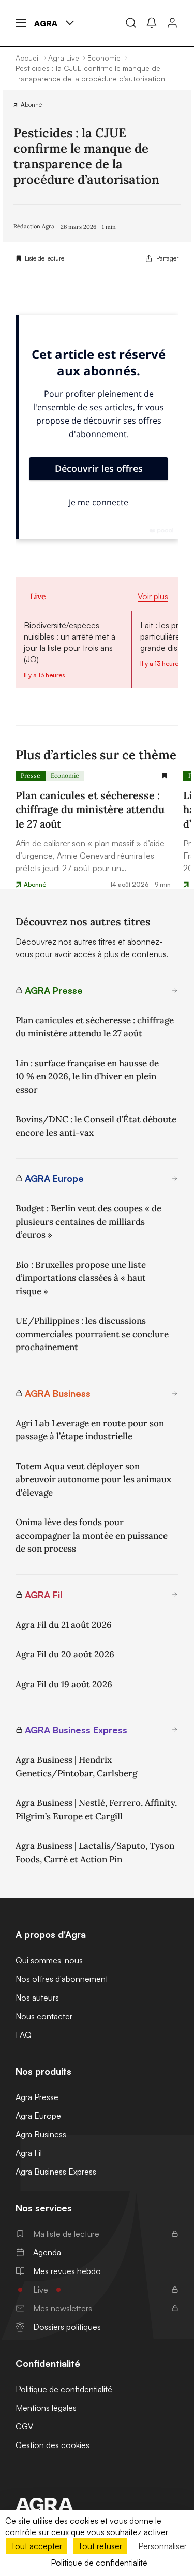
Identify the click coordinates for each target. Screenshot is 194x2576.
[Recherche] (131, 23)
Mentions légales (46, 2408)
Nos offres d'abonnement (62, 1979)
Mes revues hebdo (67, 2271)
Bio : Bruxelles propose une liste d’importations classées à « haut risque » (81, 1278)
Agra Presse (37, 2097)
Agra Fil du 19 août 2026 (64, 1684)
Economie (65, 776)
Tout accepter (36, 2546)
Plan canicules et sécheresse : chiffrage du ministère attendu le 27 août (95, 1027)
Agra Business (41, 2134)
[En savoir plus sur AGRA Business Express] (175, 1730)
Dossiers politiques (67, 2327)
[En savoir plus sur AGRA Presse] (175, 990)
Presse (31, 776)
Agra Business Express (56, 2172)
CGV (24, 2426)
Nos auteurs (37, 1998)
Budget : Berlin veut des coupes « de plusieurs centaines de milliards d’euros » (88, 1221)
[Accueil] (97, 2505)
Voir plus (153, 596)
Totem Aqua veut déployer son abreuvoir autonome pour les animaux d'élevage (93, 1479)
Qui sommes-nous (49, 1960)
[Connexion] (172, 23)
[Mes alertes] (152, 23)
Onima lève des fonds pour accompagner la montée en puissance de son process (92, 1535)
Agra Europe (38, 2116)
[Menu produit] (70, 23)
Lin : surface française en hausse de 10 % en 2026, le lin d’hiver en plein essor (87, 1076)
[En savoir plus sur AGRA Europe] (175, 1178)
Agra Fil (29, 2153)
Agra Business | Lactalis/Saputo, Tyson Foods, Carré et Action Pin (95, 1853)
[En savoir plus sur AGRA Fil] (175, 1595)
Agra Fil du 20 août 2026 (65, 1654)
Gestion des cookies (53, 2445)
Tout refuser (100, 2546)
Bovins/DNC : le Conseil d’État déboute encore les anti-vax (96, 1126)
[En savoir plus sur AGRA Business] (175, 1393)
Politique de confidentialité (64, 2389)
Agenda (47, 2252)
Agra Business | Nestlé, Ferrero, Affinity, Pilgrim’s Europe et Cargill (96, 1810)
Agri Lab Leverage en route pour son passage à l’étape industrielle (90, 1430)
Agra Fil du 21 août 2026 (64, 1625)
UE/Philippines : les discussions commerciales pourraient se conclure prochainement (92, 1334)
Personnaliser (162, 2546)
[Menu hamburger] (21, 23)
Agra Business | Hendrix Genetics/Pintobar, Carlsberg (76, 1767)
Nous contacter (44, 2016)
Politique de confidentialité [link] (99, 2563)
